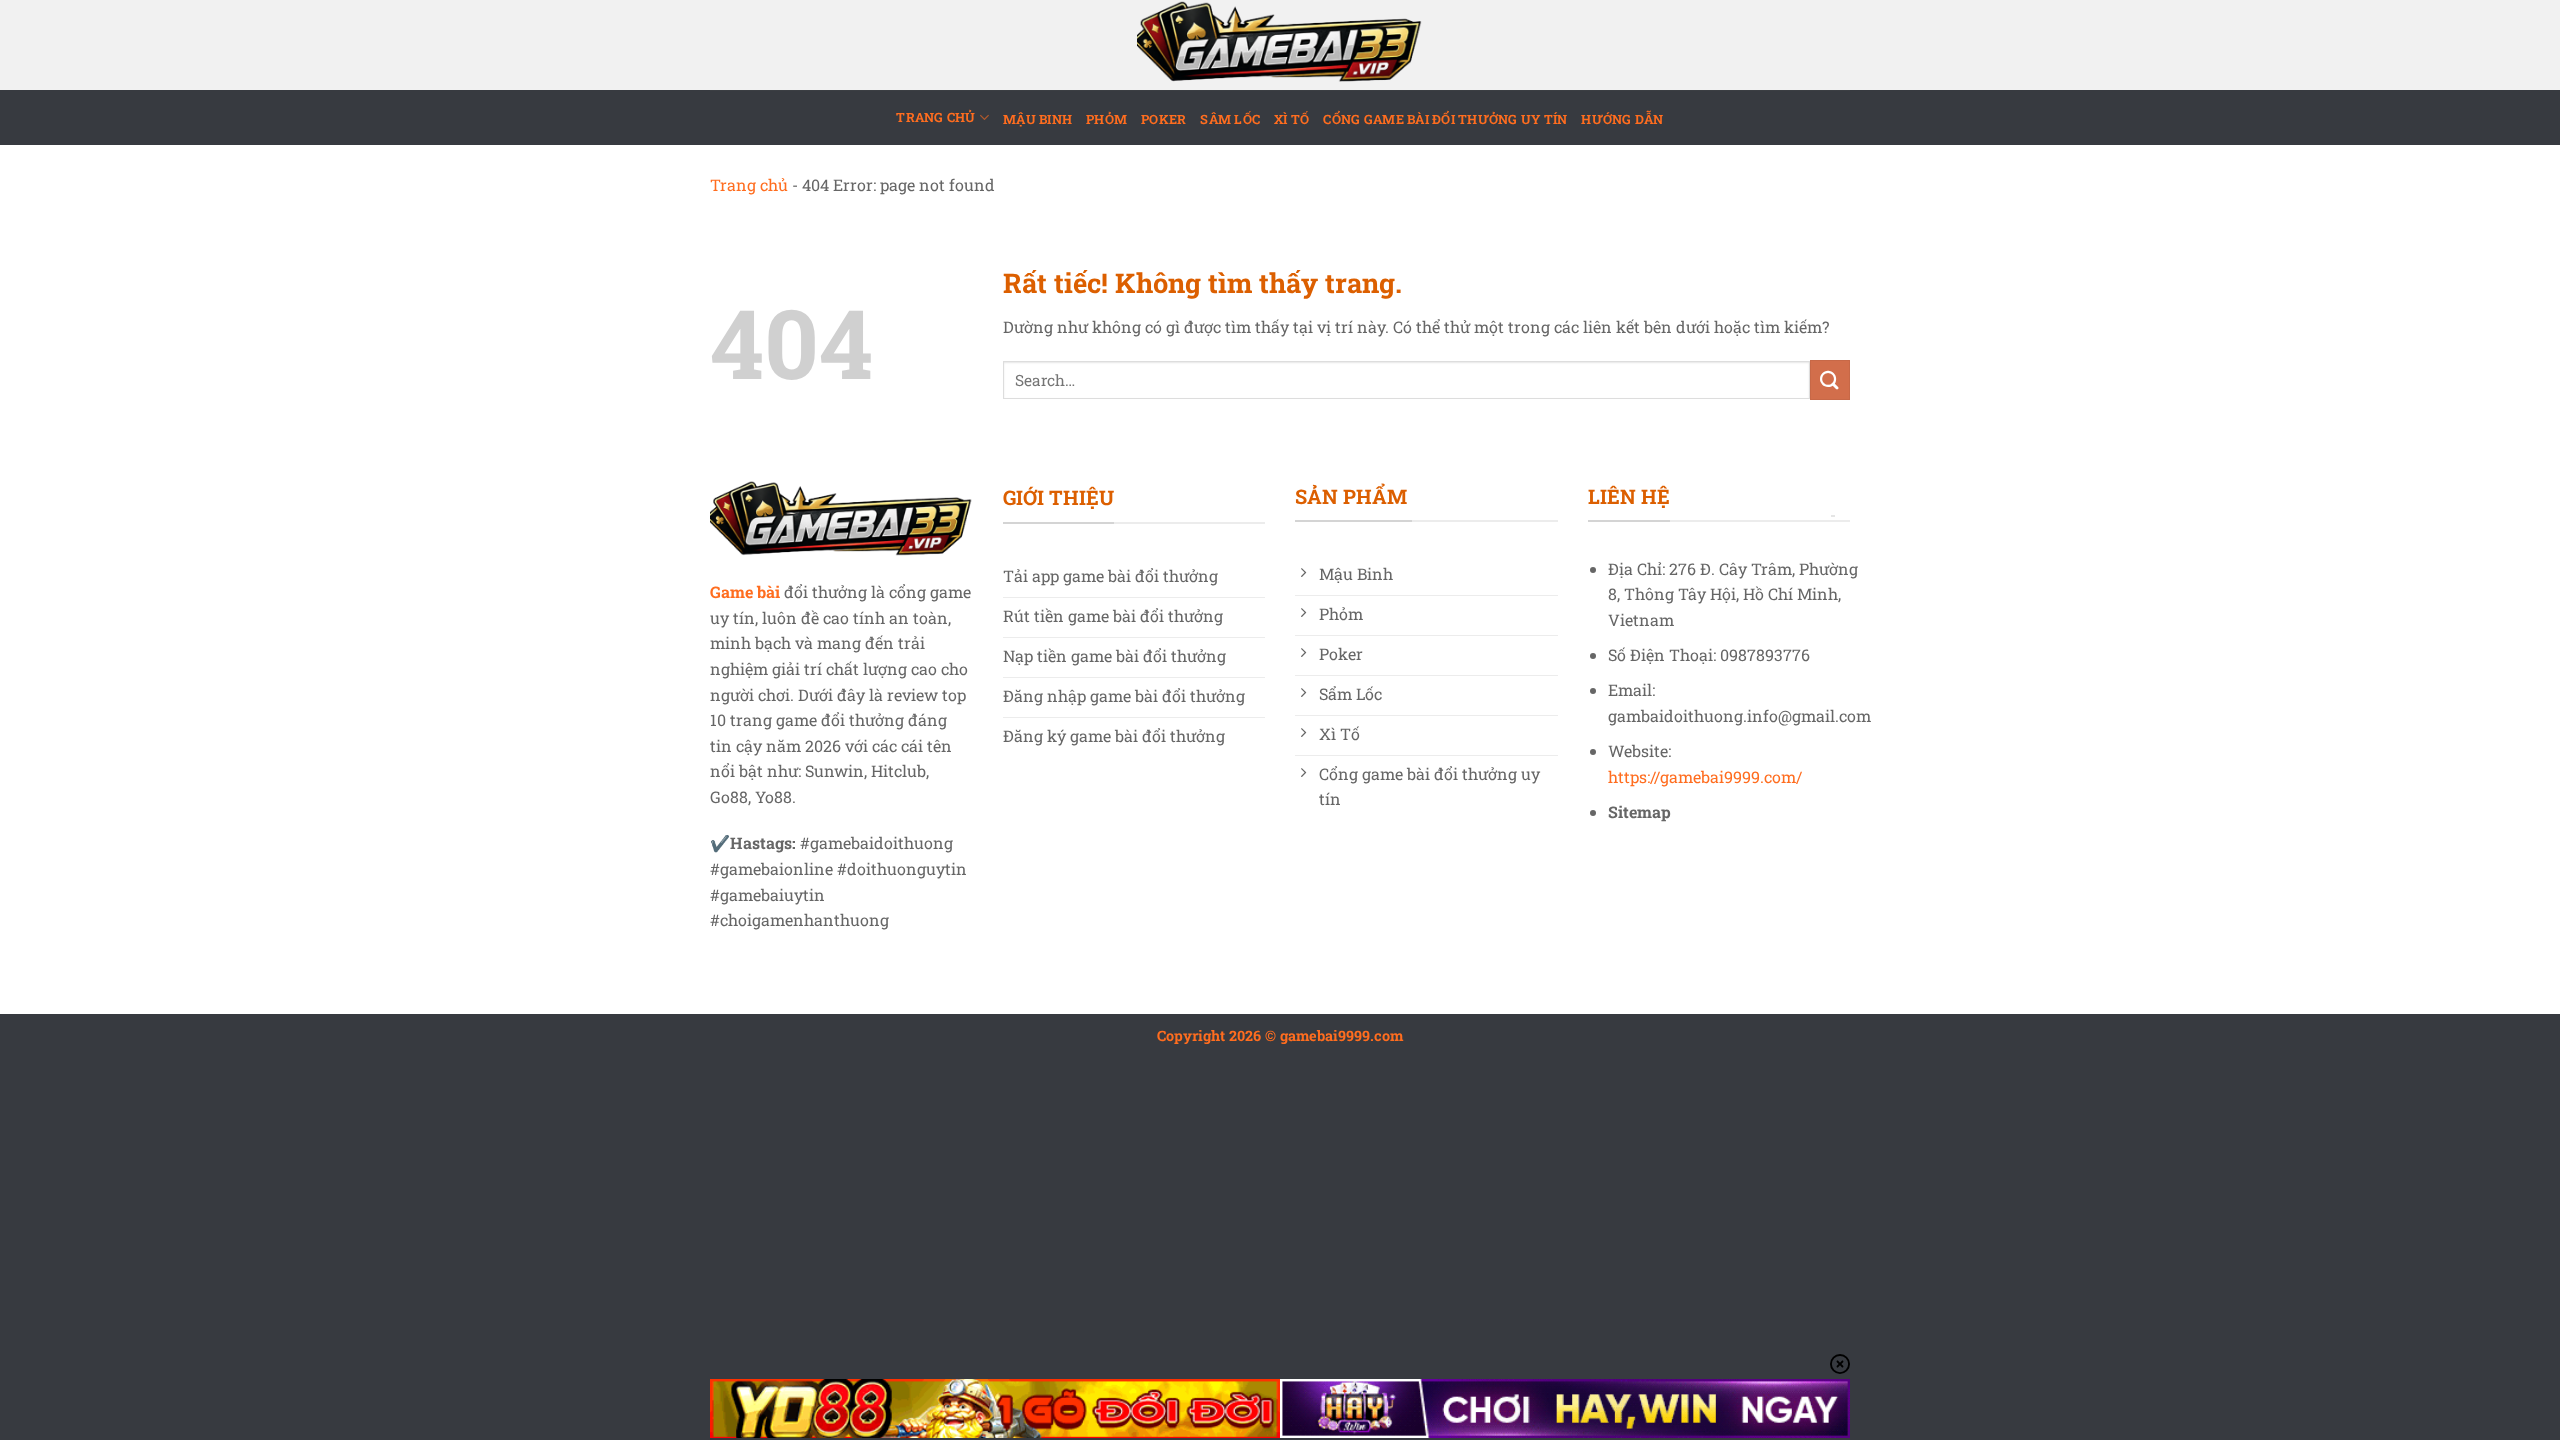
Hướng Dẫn (1622, 119)
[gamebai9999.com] (1280, 45)
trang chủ (935, 117)
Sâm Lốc (1230, 119)
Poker (1163, 119)
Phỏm (1106, 119)
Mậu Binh (1037, 119)
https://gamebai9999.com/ (1705, 776)
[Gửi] (1830, 379)
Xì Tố (1291, 119)
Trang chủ (749, 184)
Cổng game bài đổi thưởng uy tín (1445, 119)
